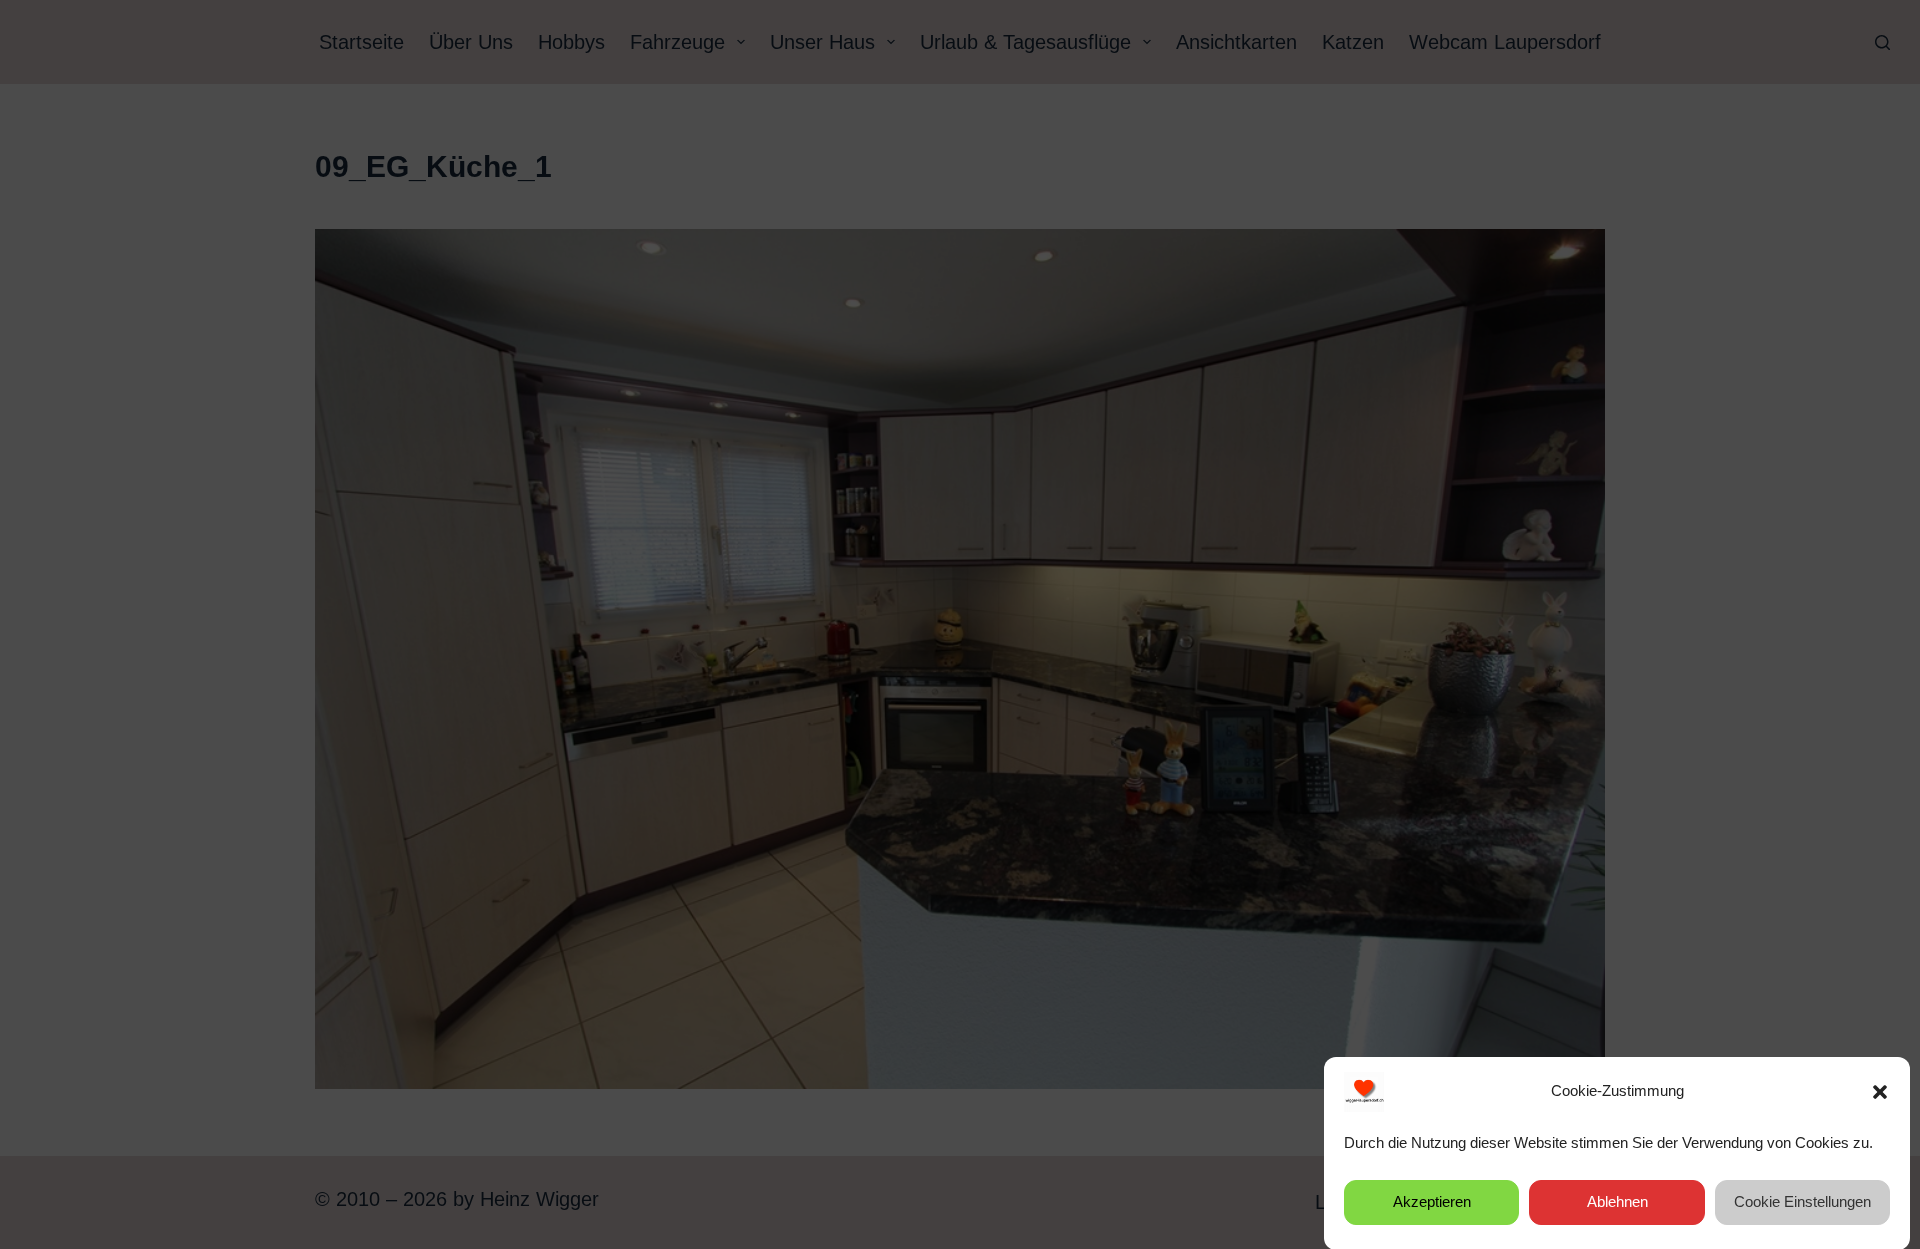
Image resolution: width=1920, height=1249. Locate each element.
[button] (1880, 1092)
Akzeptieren (1432, 1201)
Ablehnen (1617, 1201)
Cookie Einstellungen (1802, 1201)
